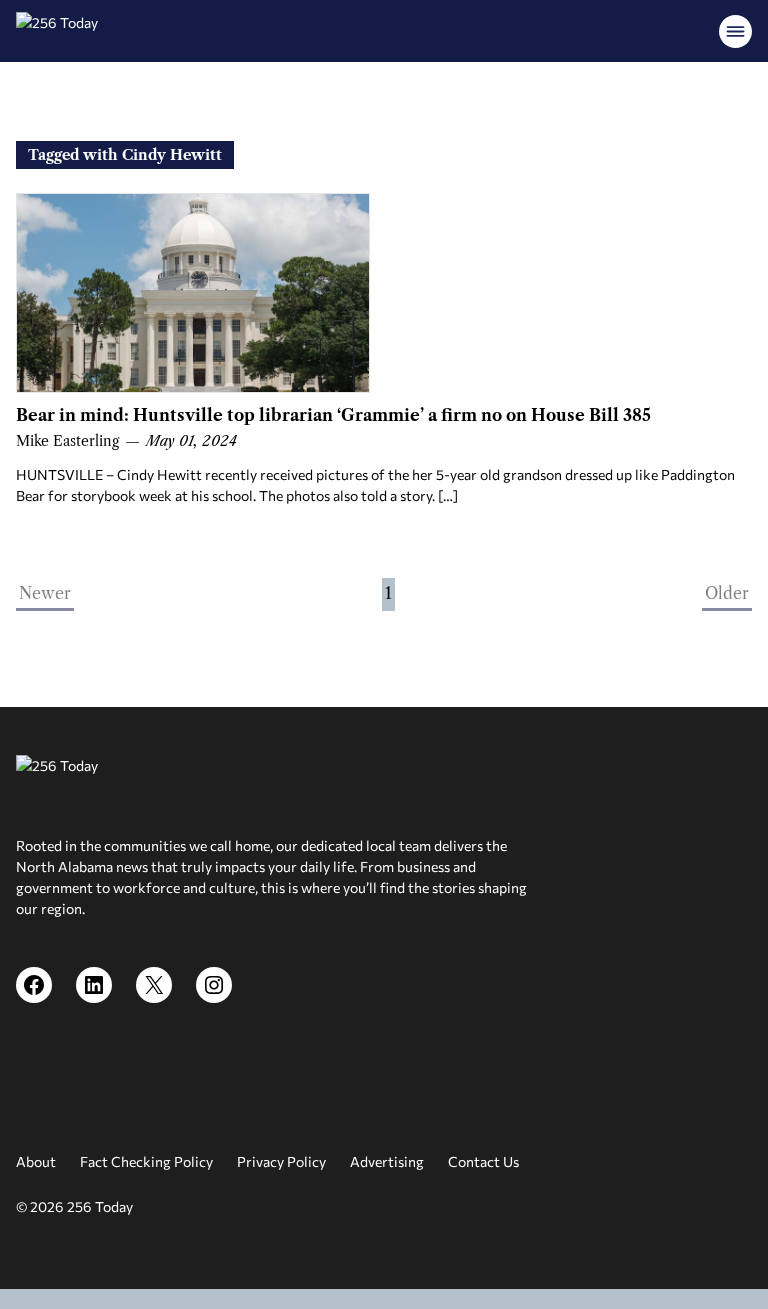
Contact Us (483, 1161)
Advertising (387, 1161)
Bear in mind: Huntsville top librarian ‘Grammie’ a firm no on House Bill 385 (333, 415)
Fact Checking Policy (146, 1161)
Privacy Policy (281, 1161)
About (36, 1161)
